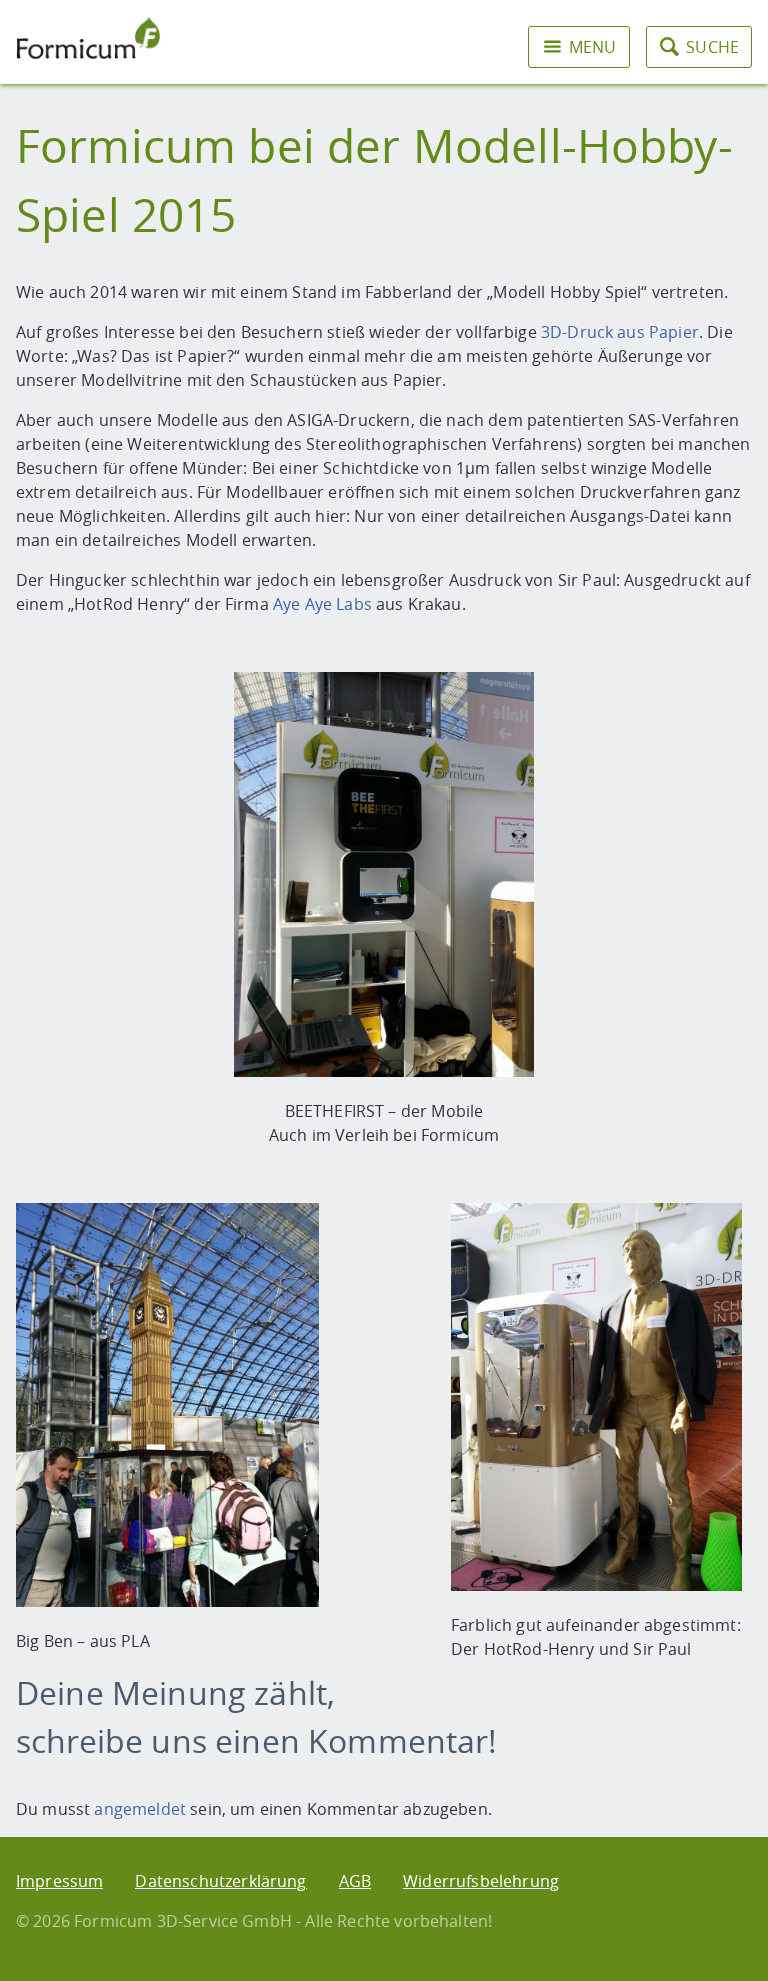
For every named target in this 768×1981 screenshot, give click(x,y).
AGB (355, 1881)
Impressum (59, 1881)
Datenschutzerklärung (220, 1881)
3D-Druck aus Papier (620, 332)
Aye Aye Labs (322, 604)
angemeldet (140, 1809)
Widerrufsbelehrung (481, 1881)
